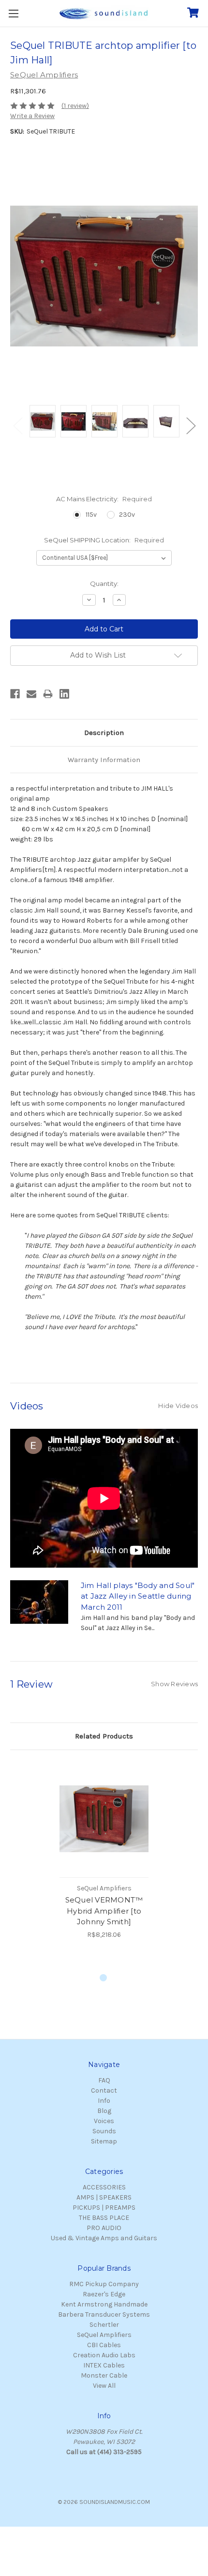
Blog (104, 2111)
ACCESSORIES (104, 2187)
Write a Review (32, 116)
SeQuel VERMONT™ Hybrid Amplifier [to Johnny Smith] (104, 1911)
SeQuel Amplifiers (104, 2335)
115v (91, 515)
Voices (104, 2121)
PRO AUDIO (104, 2228)
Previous (17, 425)
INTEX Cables (104, 2365)
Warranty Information (104, 760)
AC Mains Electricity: (104, 499)
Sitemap (104, 2141)
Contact (104, 2090)
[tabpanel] (104, 1850)
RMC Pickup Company (104, 2284)
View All (104, 2386)
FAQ (104, 2080)
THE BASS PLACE (104, 2218)
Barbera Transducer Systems (104, 2314)
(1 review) (75, 106)
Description (104, 733)
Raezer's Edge (104, 2294)
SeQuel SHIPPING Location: (104, 540)
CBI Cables (104, 2345)
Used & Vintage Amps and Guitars (104, 2238)
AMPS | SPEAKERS (104, 2197)
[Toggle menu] (13, 13)
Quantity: (104, 584)
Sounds (104, 2131)
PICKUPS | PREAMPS (104, 2208)
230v (127, 515)
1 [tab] (104, 1978)
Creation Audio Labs (104, 2355)
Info (104, 2101)
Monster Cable (104, 2375)
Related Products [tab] (104, 1736)
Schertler (104, 2325)
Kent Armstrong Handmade (104, 2304)
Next (191, 425)
